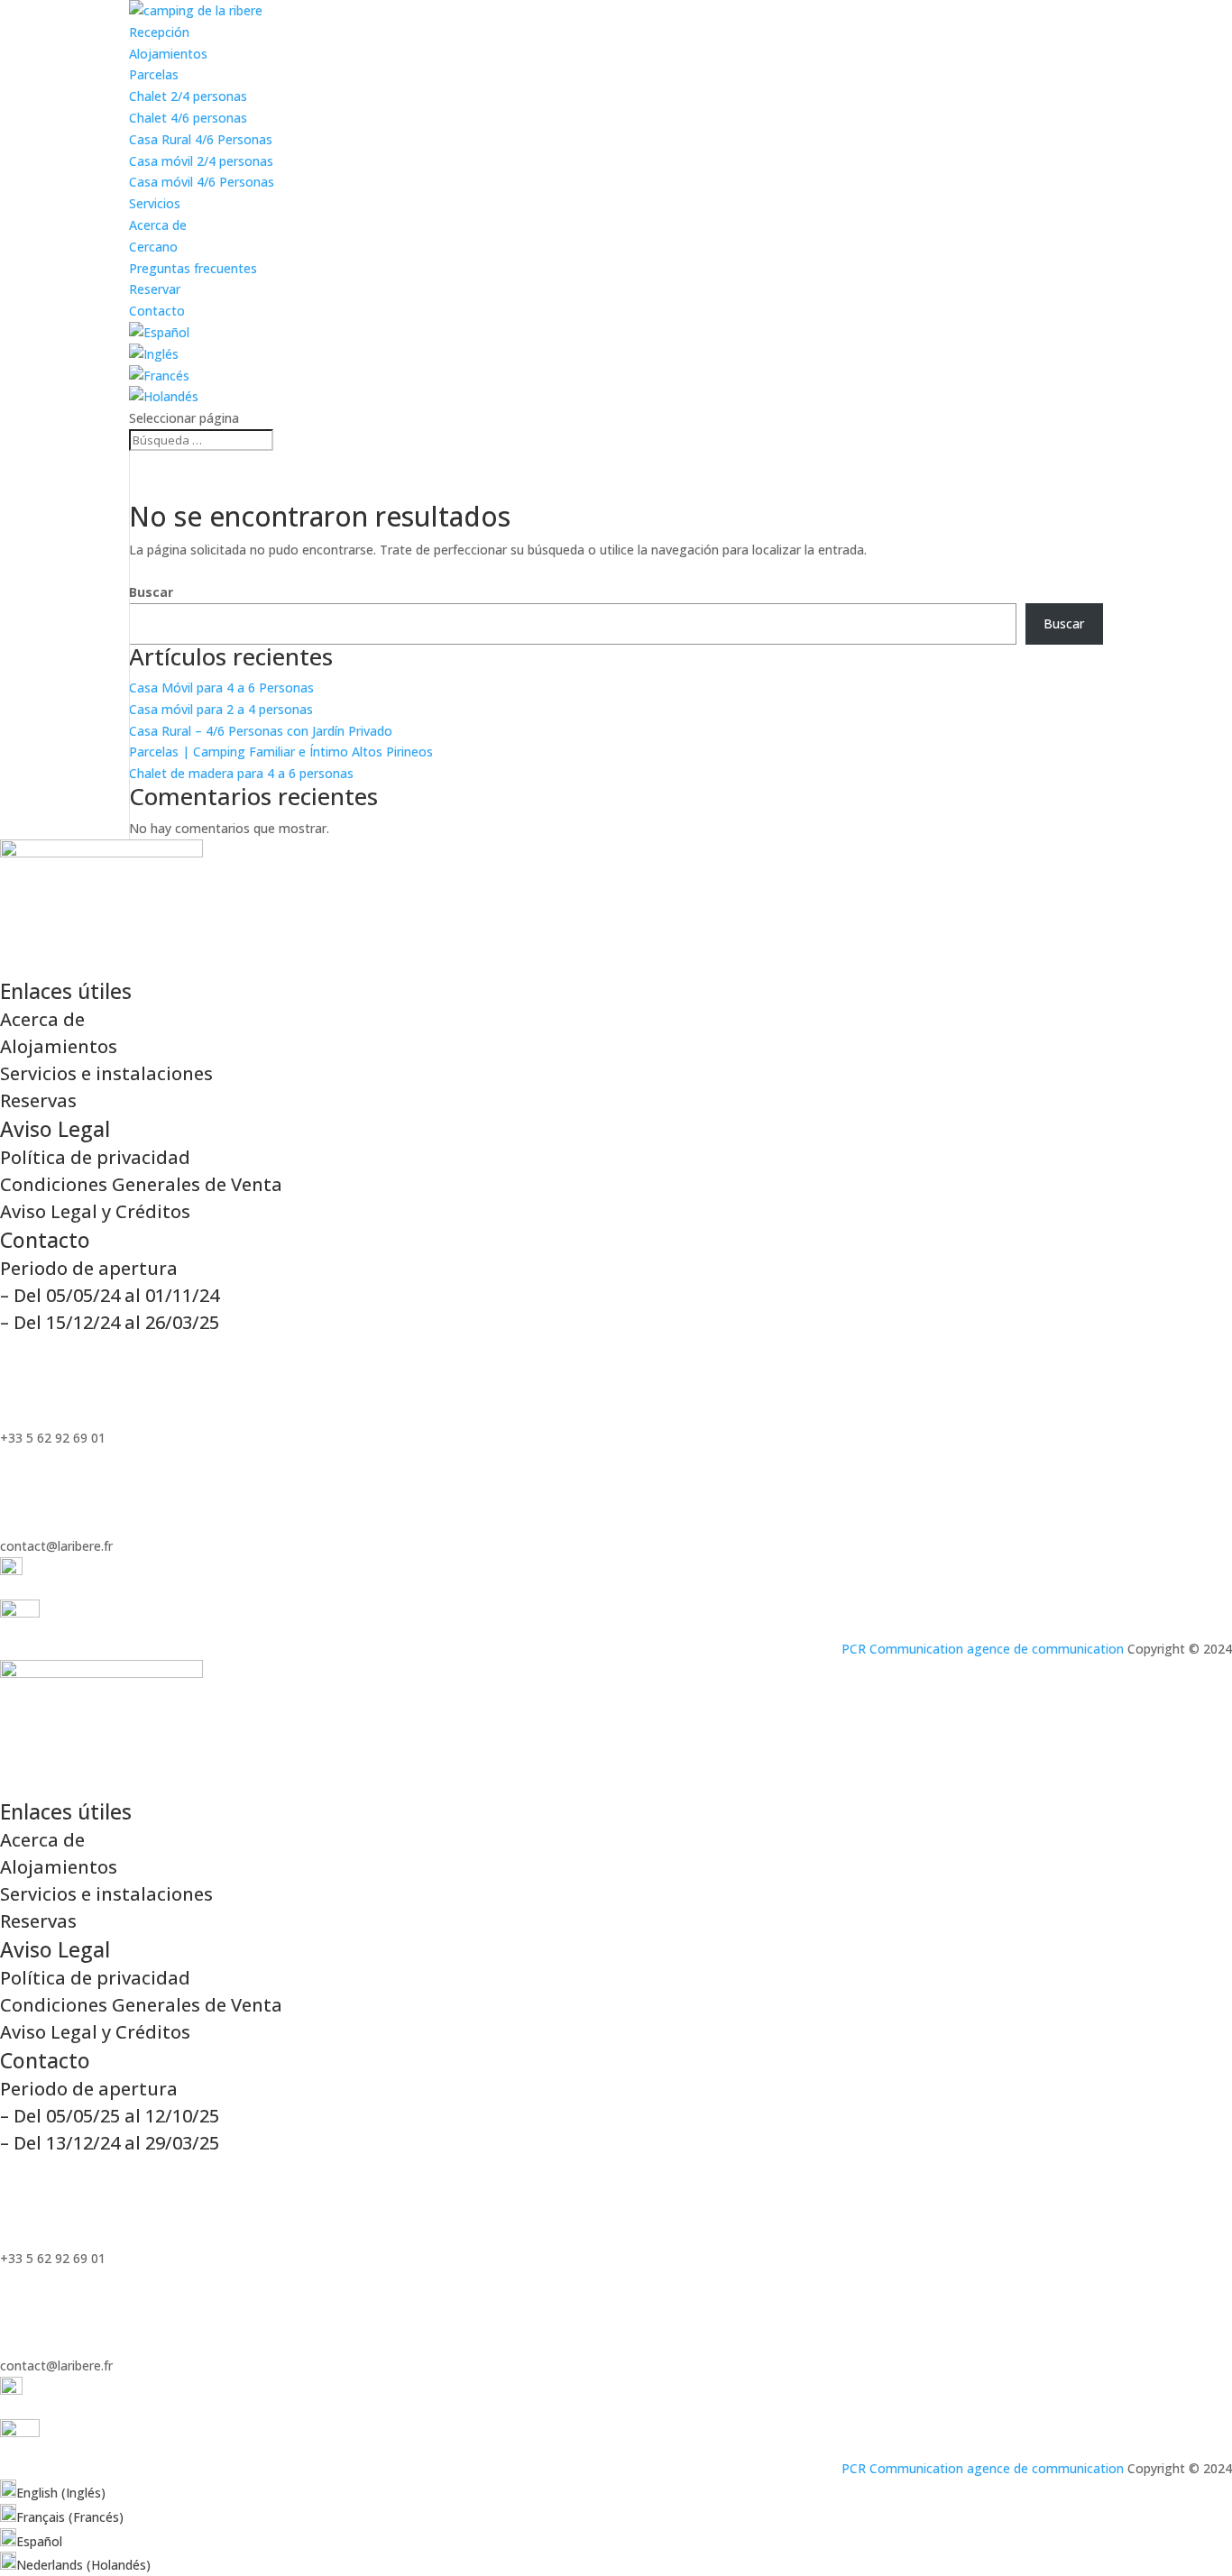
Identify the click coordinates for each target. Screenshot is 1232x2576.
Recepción (159, 32)
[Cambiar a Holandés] (164, 396)
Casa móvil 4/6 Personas (202, 182)
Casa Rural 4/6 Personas (201, 139)
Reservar (155, 289)
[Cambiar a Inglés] (154, 354)
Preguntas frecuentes (193, 268)
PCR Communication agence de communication (983, 1649)
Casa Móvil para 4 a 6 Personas (221, 688)
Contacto (157, 311)
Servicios (155, 203)
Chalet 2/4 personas (188, 96)
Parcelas (154, 74)
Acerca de (158, 225)
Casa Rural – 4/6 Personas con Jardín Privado (261, 731)
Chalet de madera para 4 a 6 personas (241, 773)
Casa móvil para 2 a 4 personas (221, 709)
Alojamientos (168, 54)
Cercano (153, 247)
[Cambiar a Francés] (159, 376)
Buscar (151, 592)
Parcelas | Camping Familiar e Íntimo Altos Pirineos (281, 752)
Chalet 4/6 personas (188, 118)
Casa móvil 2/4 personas (201, 161)
